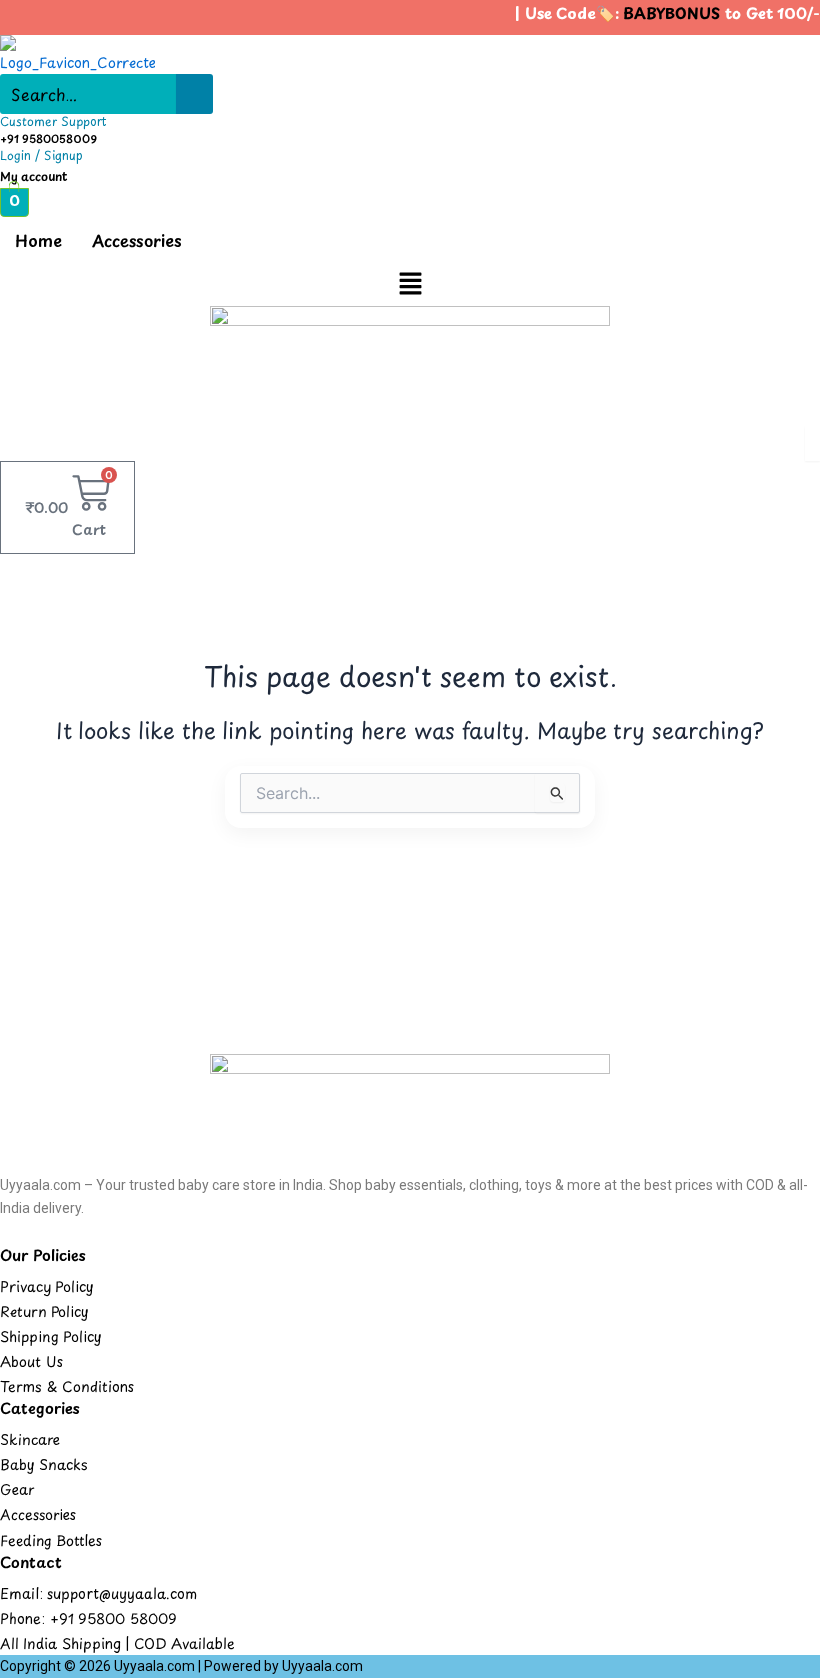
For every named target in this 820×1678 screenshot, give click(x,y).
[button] (410, 284)
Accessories (137, 240)
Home (38, 240)
